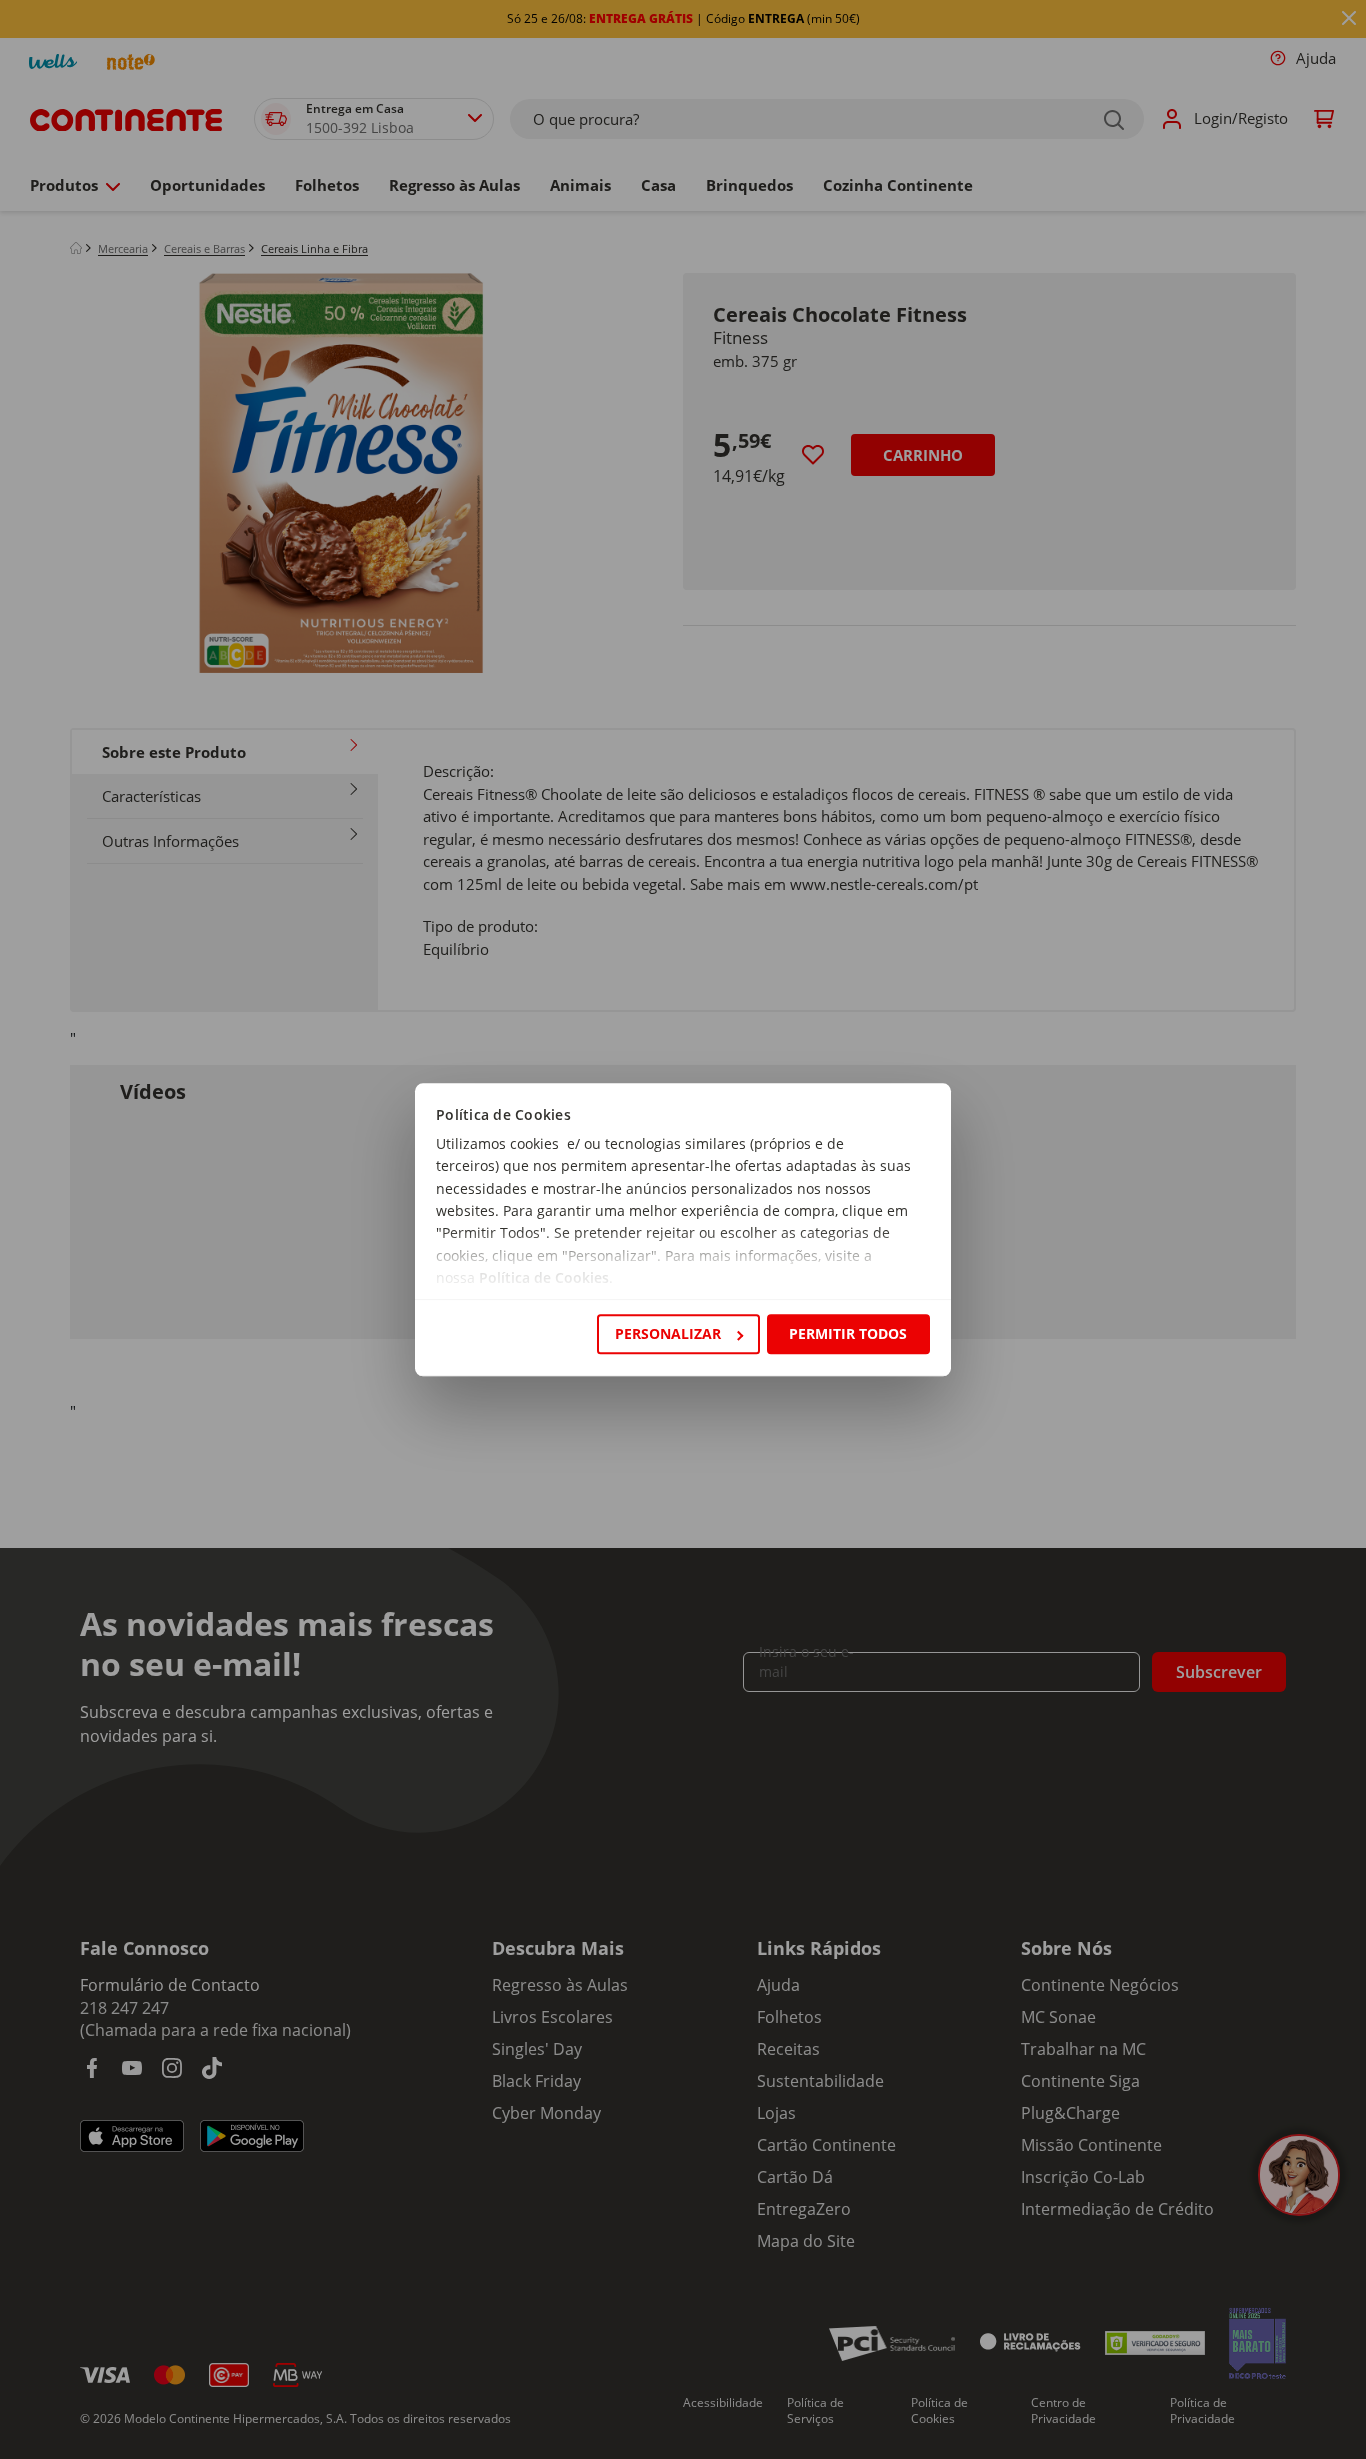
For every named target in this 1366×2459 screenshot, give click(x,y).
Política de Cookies (544, 1278)
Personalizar (668, 1333)
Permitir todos (848, 1333)
